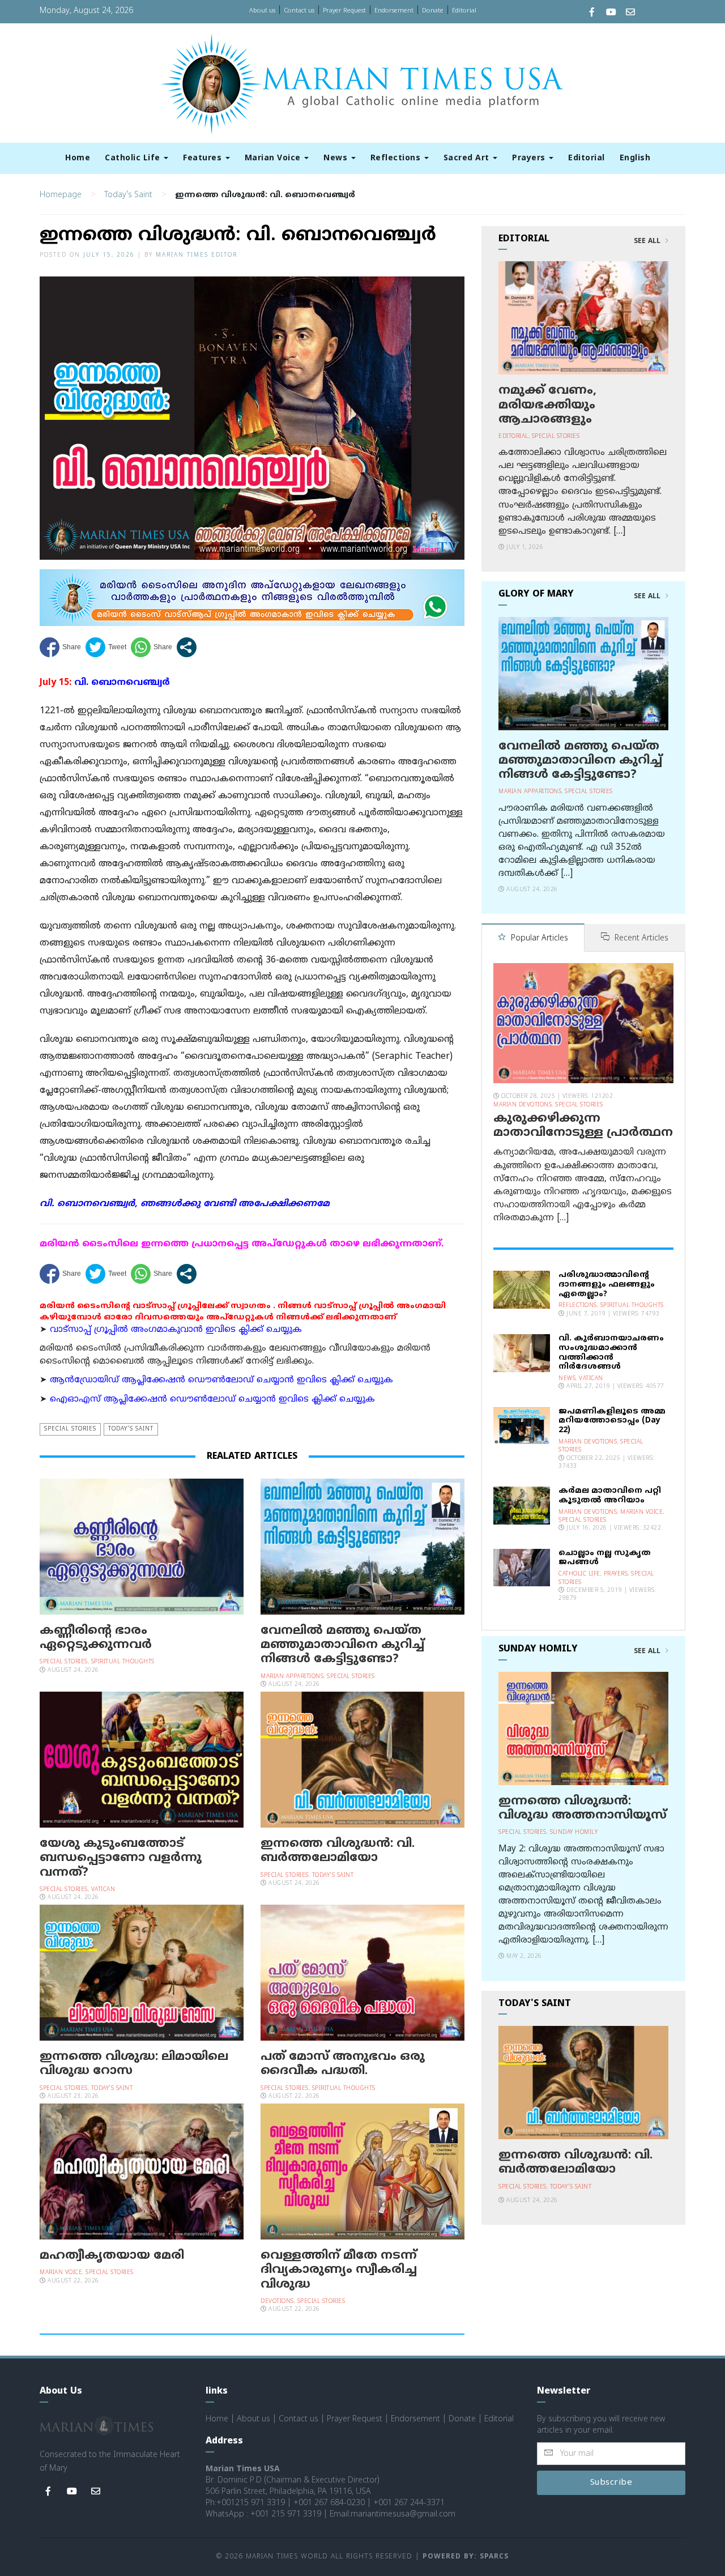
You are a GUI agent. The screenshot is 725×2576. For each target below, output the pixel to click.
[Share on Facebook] (60, 647)
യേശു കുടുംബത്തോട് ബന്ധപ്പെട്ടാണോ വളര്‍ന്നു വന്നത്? (121, 1858)
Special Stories (70, 1429)
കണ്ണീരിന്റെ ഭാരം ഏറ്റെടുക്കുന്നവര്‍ (96, 1638)
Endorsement (394, 11)
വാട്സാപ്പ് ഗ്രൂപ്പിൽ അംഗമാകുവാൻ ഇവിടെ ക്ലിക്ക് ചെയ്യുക (176, 1330)
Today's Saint (128, 195)
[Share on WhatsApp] (152, 647)
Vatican (103, 1890)
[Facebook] (592, 13)
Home (78, 158)
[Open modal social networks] (187, 647)
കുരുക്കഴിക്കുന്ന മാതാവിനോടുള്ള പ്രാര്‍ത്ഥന (583, 1126)
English (635, 158)
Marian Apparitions (292, 1677)
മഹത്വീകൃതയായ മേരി (112, 2256)
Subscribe (611, 2483)
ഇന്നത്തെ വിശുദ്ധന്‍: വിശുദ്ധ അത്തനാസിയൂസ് (583, 1809)
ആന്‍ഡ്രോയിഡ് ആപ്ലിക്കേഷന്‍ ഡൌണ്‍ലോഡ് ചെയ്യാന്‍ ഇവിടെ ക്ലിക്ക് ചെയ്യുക (221, 1380)
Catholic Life (134, 158)
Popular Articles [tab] (538, 938)
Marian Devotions (523, 1105)
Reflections (397, 158)
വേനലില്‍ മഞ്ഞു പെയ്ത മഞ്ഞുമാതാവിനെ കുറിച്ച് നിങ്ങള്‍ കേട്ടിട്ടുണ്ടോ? (342, 1645)
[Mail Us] (630, 13)
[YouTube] (611, 13)
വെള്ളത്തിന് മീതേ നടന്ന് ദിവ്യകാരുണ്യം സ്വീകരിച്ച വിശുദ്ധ (339, 2270)
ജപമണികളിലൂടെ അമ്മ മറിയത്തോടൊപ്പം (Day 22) (612, 1421)
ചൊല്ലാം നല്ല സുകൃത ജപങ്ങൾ (605, 1558)
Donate (433, 11)
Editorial (464, 11)
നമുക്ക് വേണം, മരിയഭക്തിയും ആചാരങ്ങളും (547, 405)
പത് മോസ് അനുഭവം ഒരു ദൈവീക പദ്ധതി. (343, 2064)
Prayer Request (344, 11)
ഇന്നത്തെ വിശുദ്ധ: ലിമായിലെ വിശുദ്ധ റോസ (134, 2064)
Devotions (277, 2302)
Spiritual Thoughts (123, 1662)
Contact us (299, 11)
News (337, 158)
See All (648, 241)
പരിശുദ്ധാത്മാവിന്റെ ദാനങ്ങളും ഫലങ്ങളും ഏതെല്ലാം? (607, 1285)
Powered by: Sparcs (466, 2557)
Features (204, 158)
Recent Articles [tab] (640, 938)
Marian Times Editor (197, 255)
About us (262, 11)
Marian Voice (274, 158)
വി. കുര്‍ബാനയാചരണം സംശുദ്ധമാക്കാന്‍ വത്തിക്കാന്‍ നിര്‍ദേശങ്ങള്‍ (611, 1353)
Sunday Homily (574, 1832)
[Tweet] (106, 647)
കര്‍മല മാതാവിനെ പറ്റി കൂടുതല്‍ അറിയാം (610, 1496)
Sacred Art (468, 158)
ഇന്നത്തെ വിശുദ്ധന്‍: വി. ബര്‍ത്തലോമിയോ (338, 1851)
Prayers (530, 158)
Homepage (61, 195)
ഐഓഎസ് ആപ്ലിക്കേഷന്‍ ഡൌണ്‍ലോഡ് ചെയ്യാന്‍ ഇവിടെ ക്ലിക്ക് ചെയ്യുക (212, 1400)
